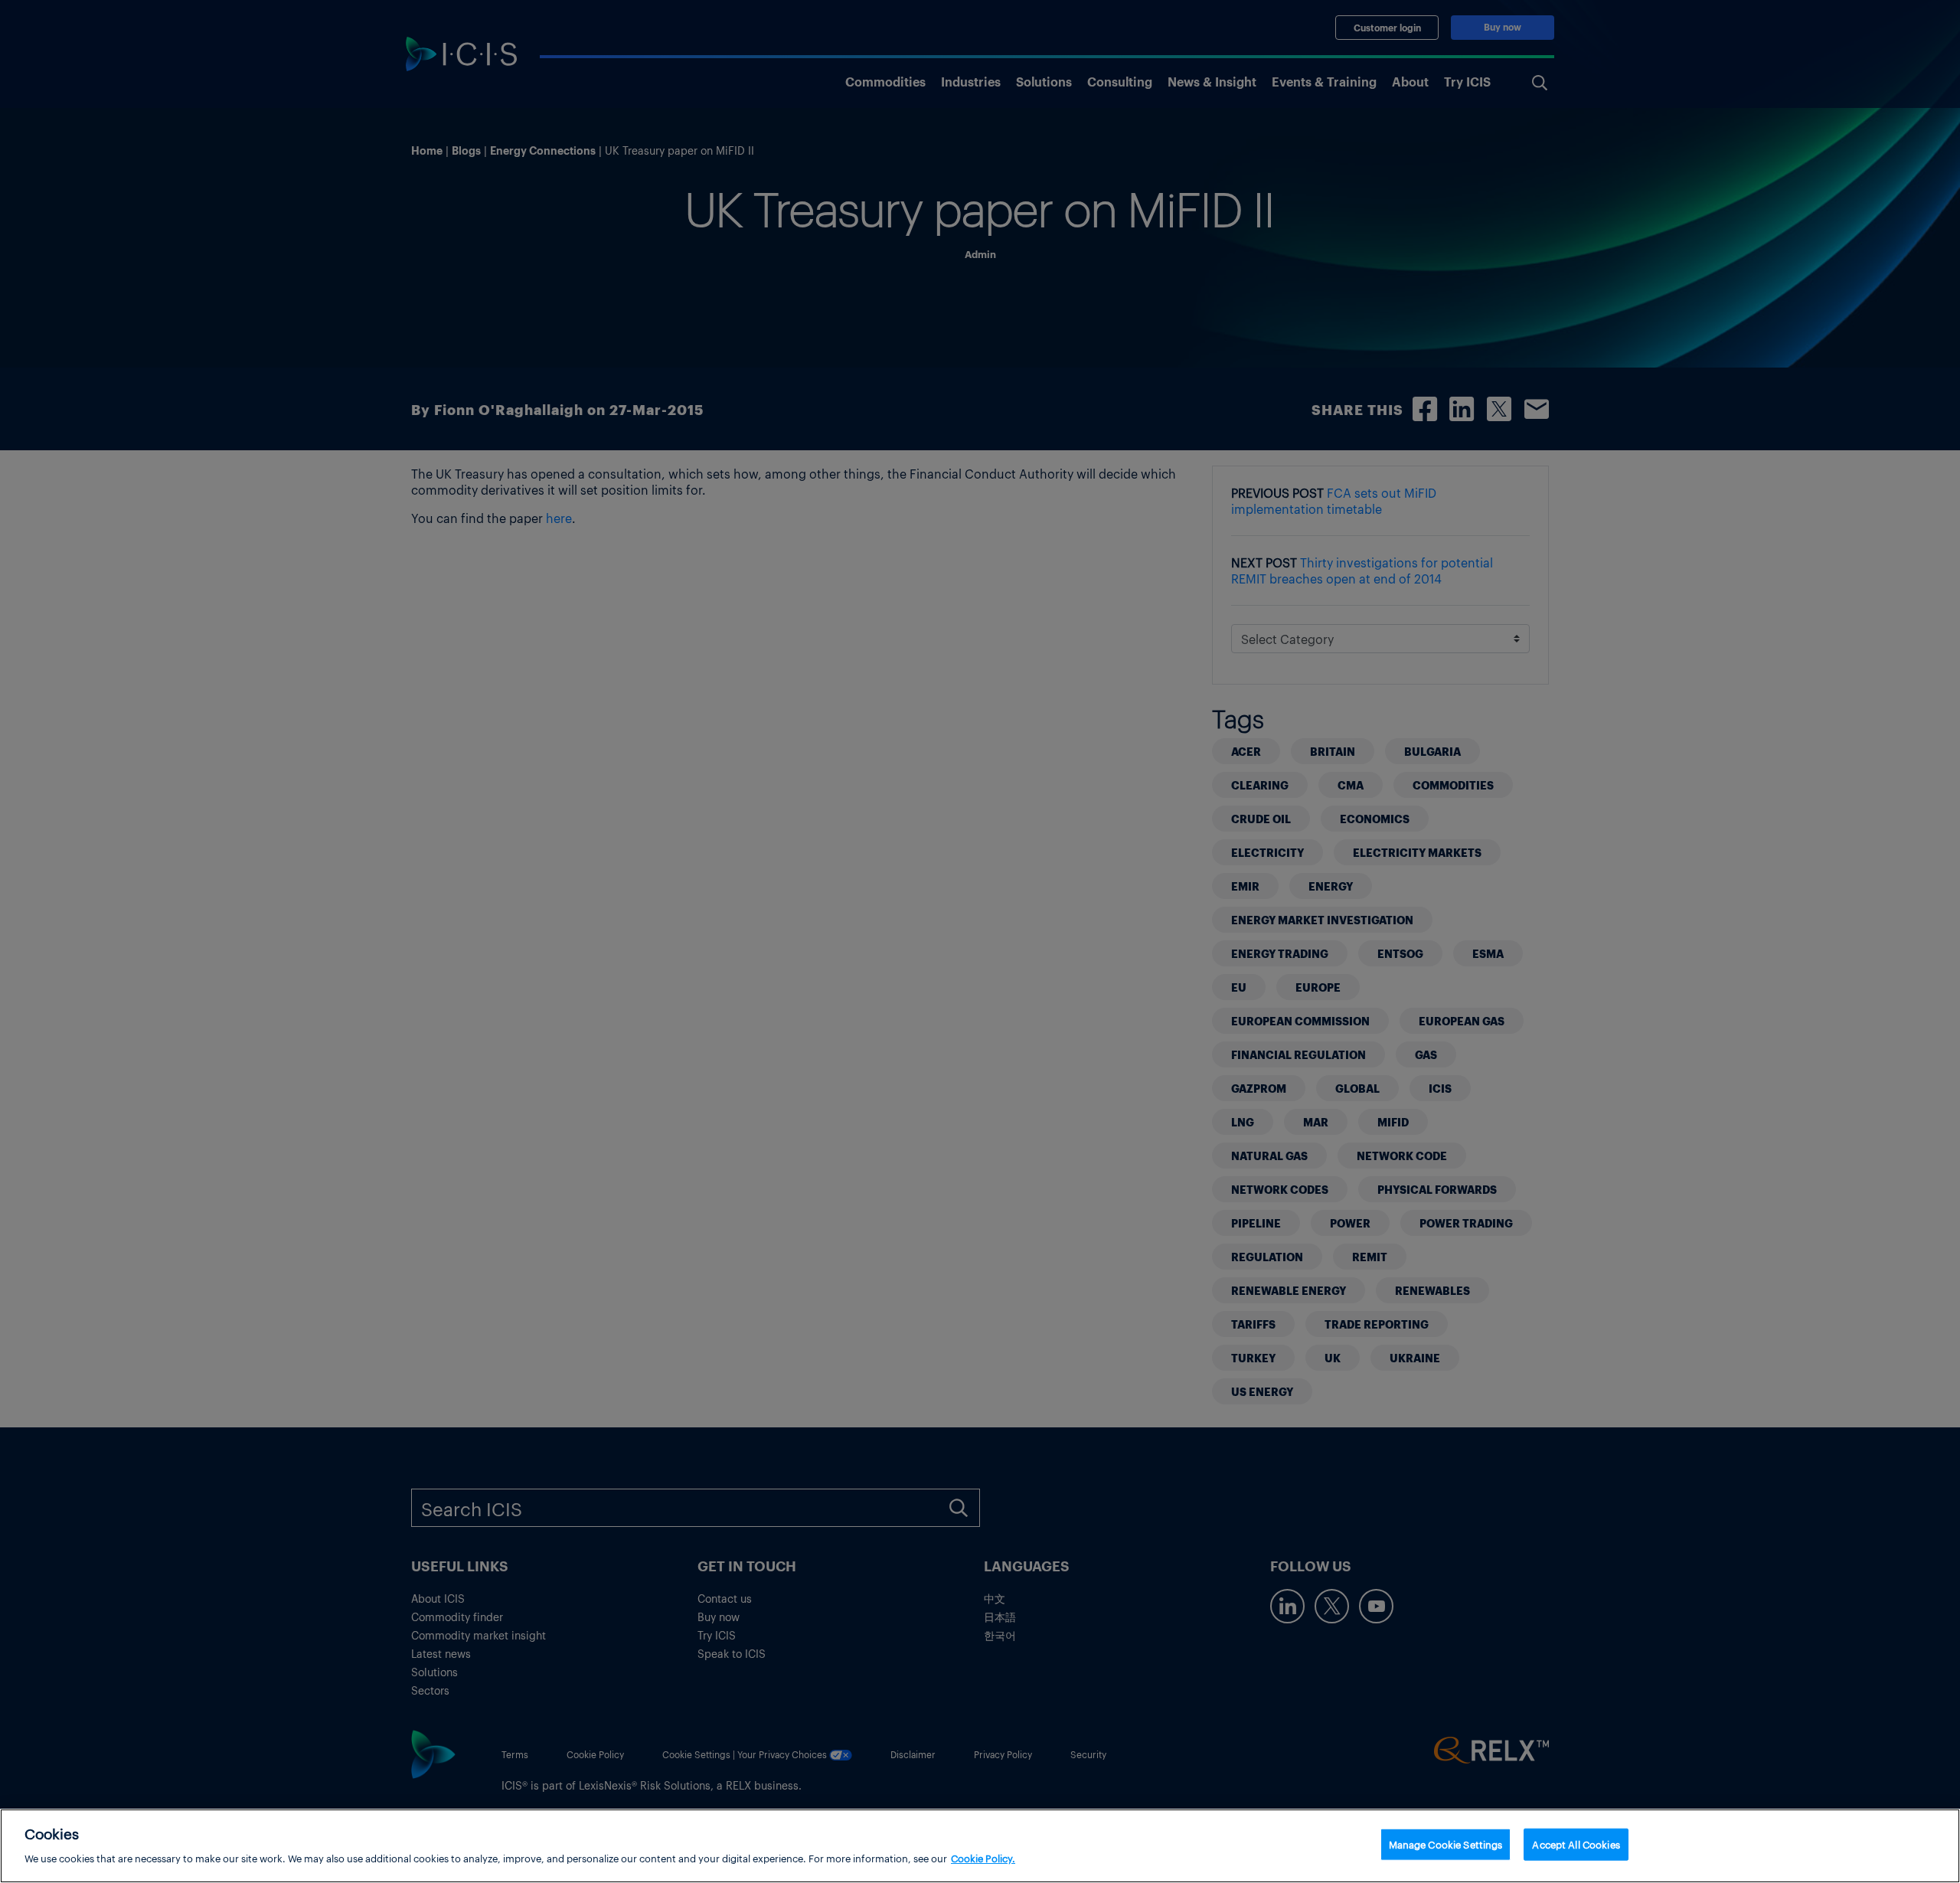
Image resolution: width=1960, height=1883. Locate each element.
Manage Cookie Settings (1446, 1844)
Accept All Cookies (1576, 1844)
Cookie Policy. (983, 1857)
